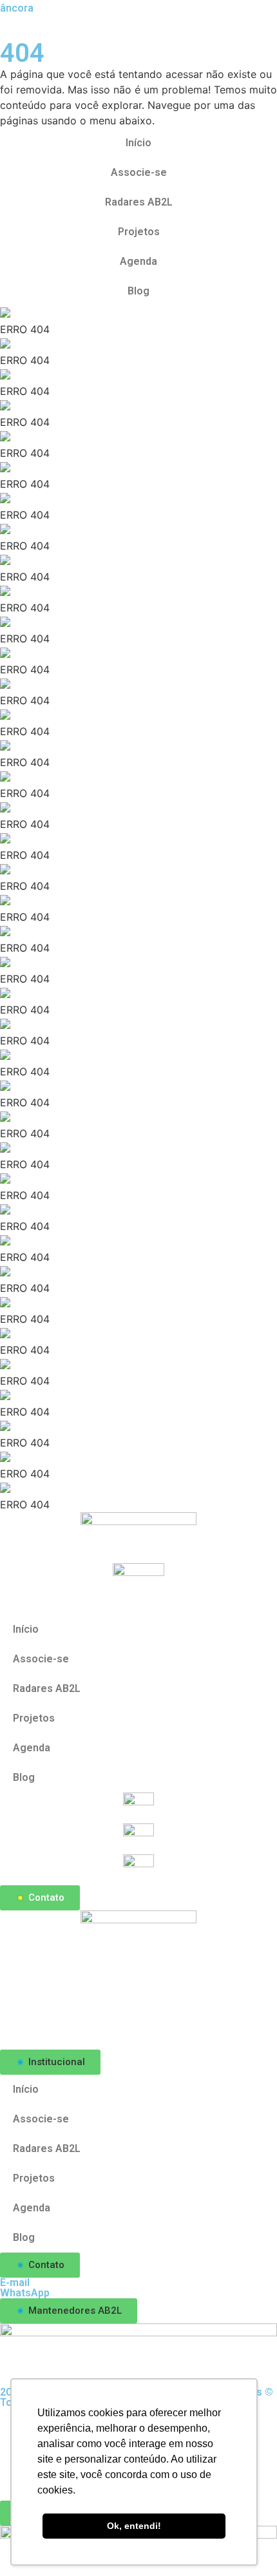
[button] (50, 2062)
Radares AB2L (139, 202)
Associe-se (139, 172)
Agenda (138, 261)
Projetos (139, 232)
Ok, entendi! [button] (134, 2526)
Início (138, 143)
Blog (138, 291)
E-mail (15, 2283)
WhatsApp (25, 2293)
